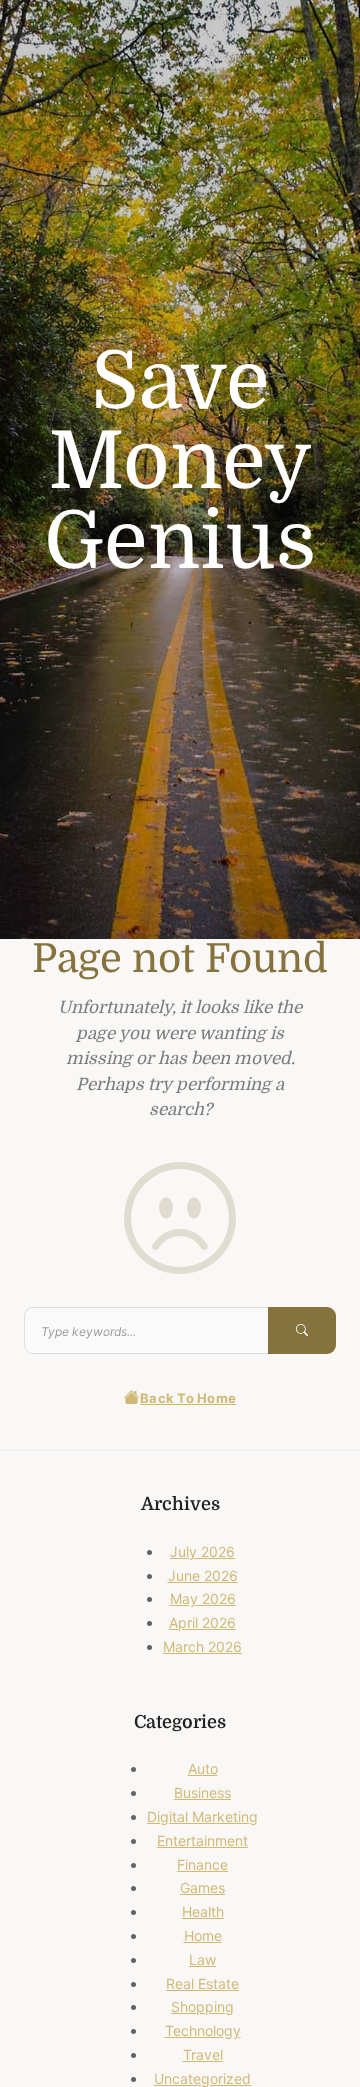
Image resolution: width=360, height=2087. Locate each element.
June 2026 (203, 1575)
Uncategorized (202, 2078)
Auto (203, 1768)
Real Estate (202, 1983)
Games (202, 1887)
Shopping (202, 2006)
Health (203, 1911)
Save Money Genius (180, 462)
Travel (203, 2054)
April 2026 (202, 1622)
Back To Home (188, 1398)
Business (202, 1792)
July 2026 (202, 1551)
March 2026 (202, 1646)
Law (202, 1959)
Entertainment (202, 1840)
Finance (202, 1864)
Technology (203, 2030)
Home (203, 1935)
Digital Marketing (202, 1816)
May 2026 (203, 1598)
